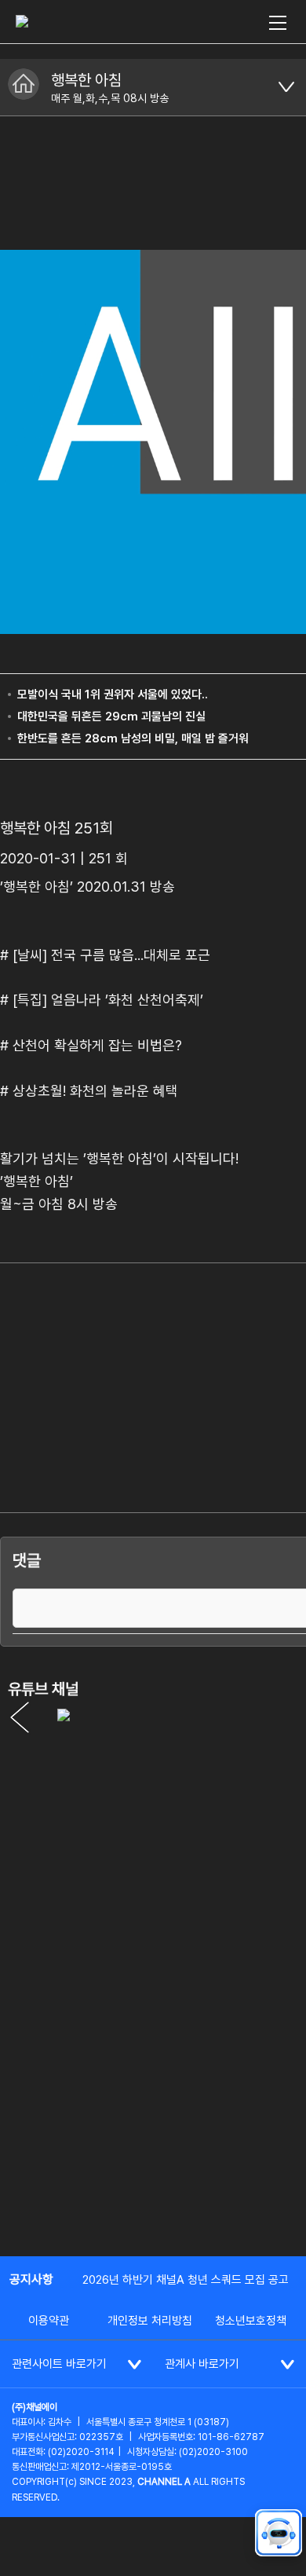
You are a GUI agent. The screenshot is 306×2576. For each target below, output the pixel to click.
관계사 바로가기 (202, 2364)
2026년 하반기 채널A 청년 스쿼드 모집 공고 (186, 2280)
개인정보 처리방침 (150, 2321)
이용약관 (49, 2321)
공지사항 (31, 2279)
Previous (20, 1717)
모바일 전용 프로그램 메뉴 (286, 87)
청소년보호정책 (251, 2321)
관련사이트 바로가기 (59, 2364)
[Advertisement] (153, 2079)
